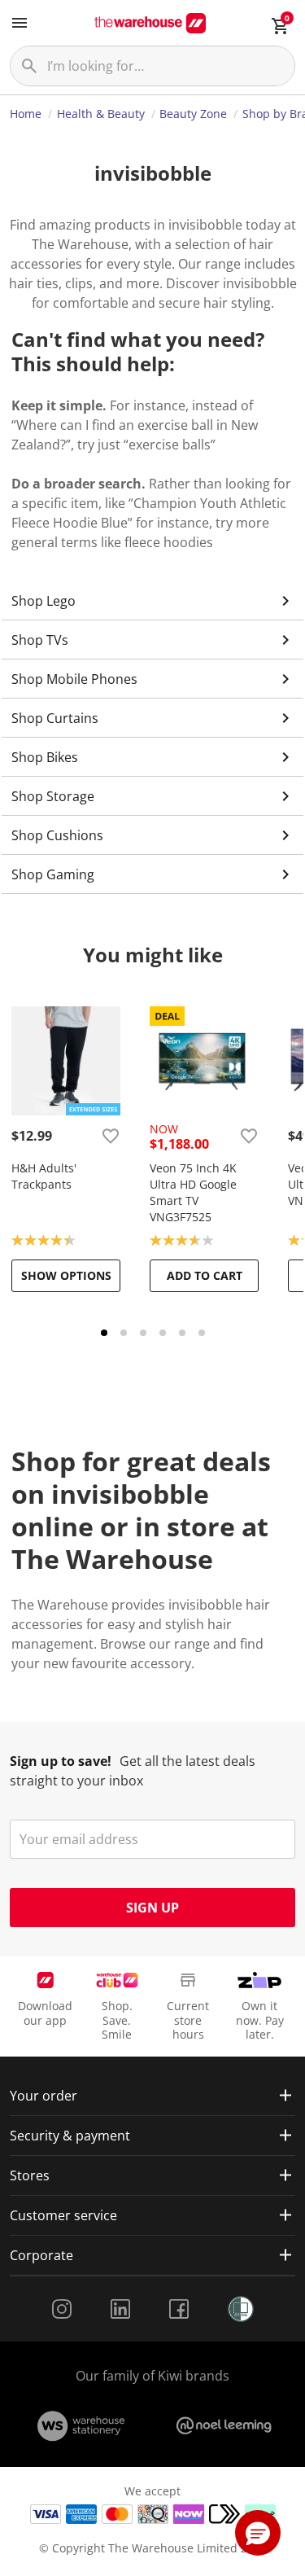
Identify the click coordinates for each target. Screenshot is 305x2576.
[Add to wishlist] (111, 1136)
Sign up (152, 1908)
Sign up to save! (61, 1761)
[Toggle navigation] (20, 23)
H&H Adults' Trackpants (44, 1176)
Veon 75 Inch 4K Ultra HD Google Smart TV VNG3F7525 (193, 1192)
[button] (258, 2533)
